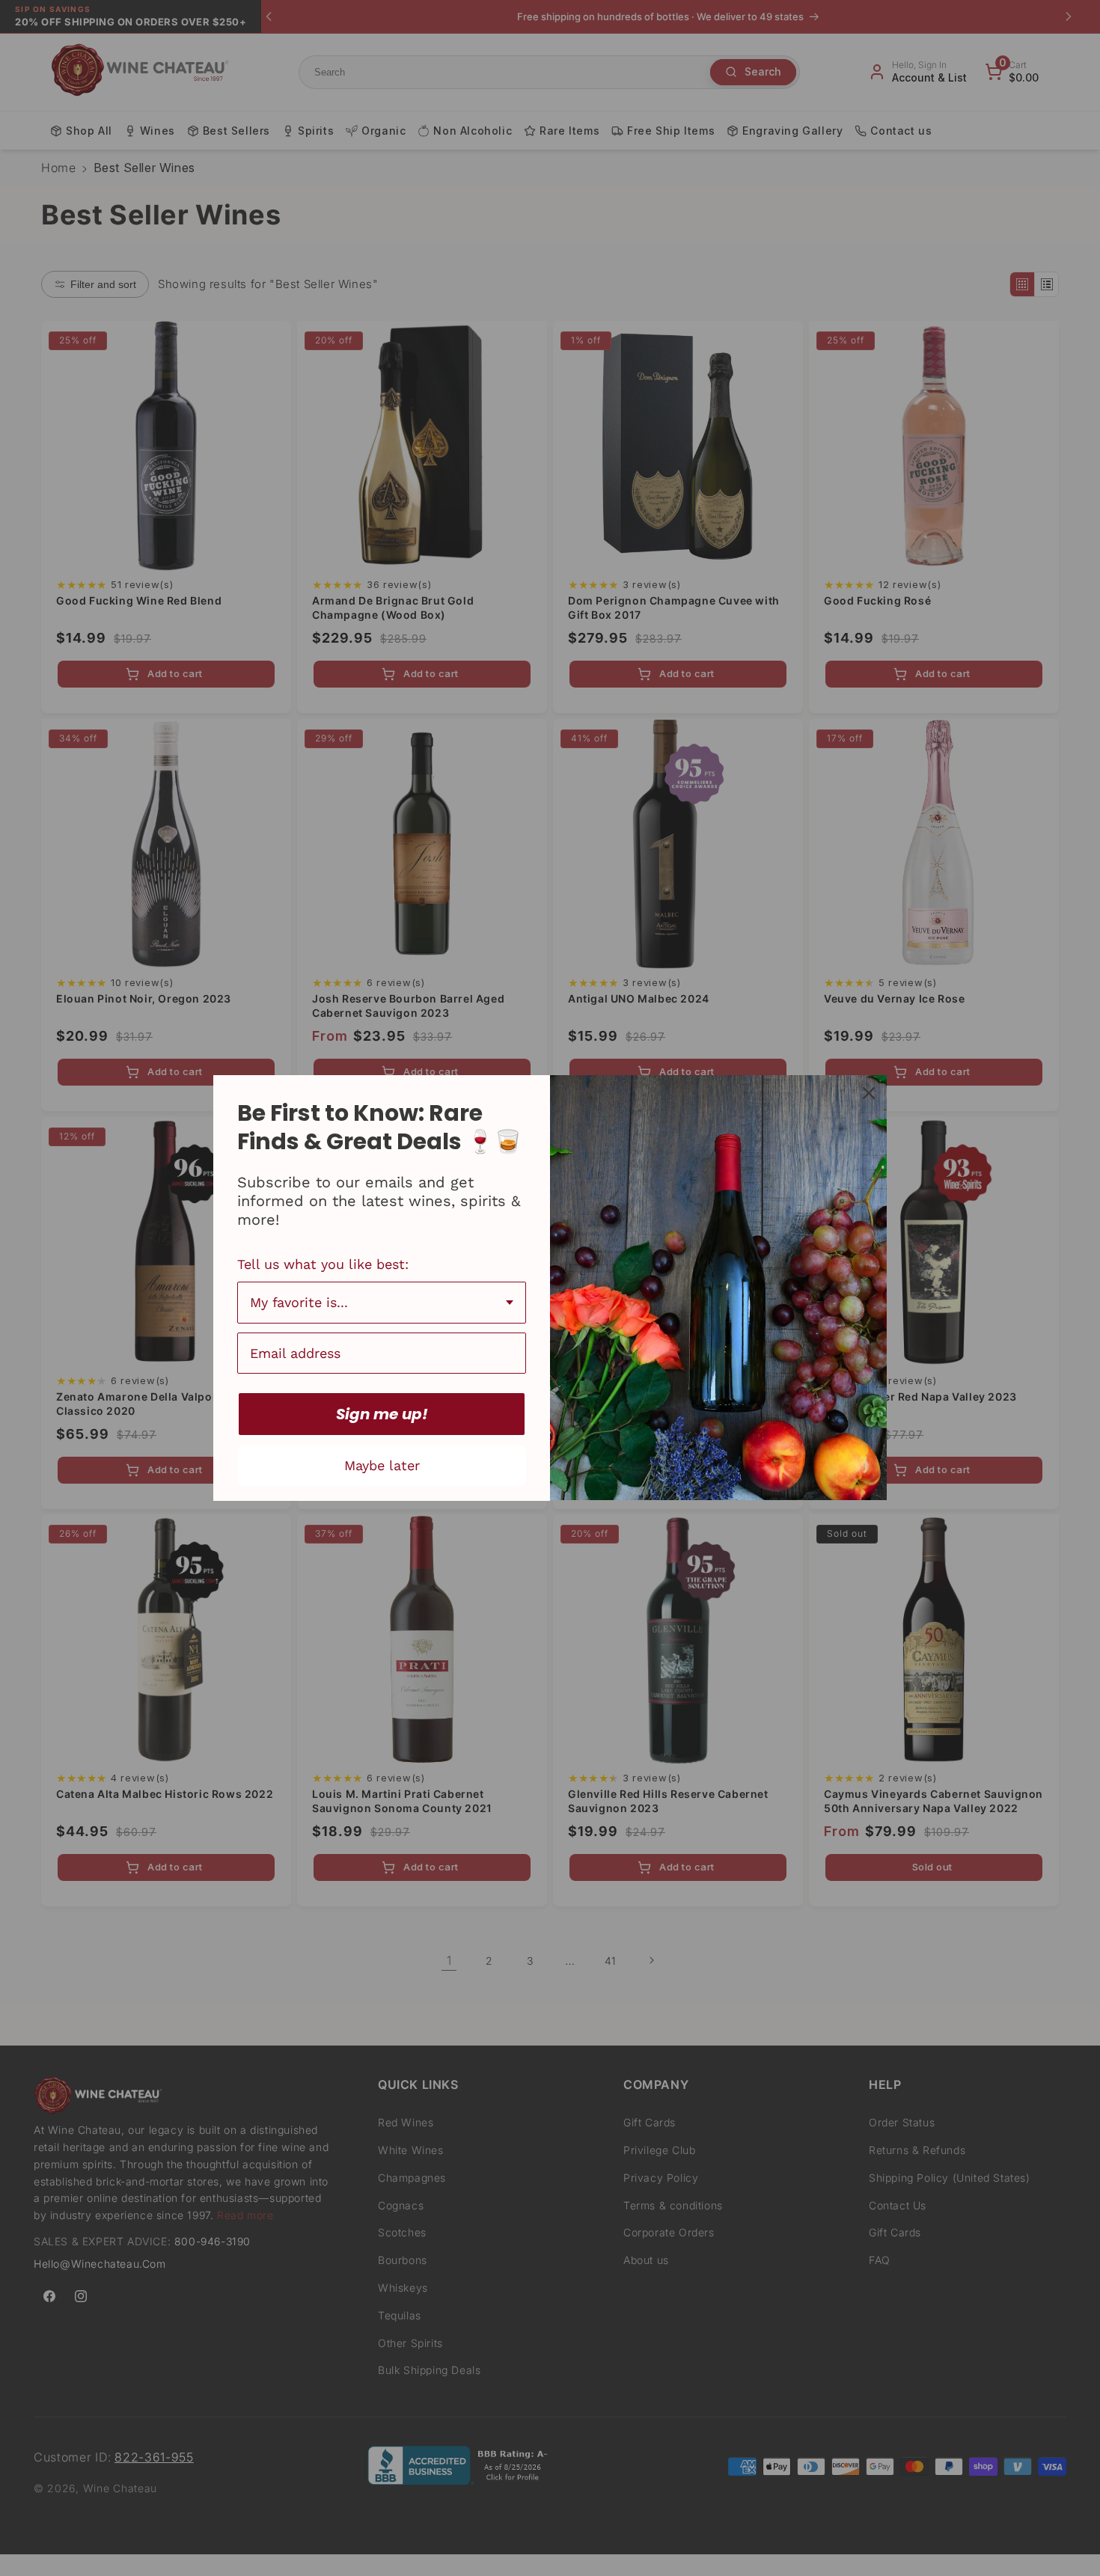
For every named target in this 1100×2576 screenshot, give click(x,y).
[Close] (869, 1093)
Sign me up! (382, 1414)
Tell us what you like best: (323, 1264)
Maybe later (382, 1465)
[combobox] (382, 1303)
